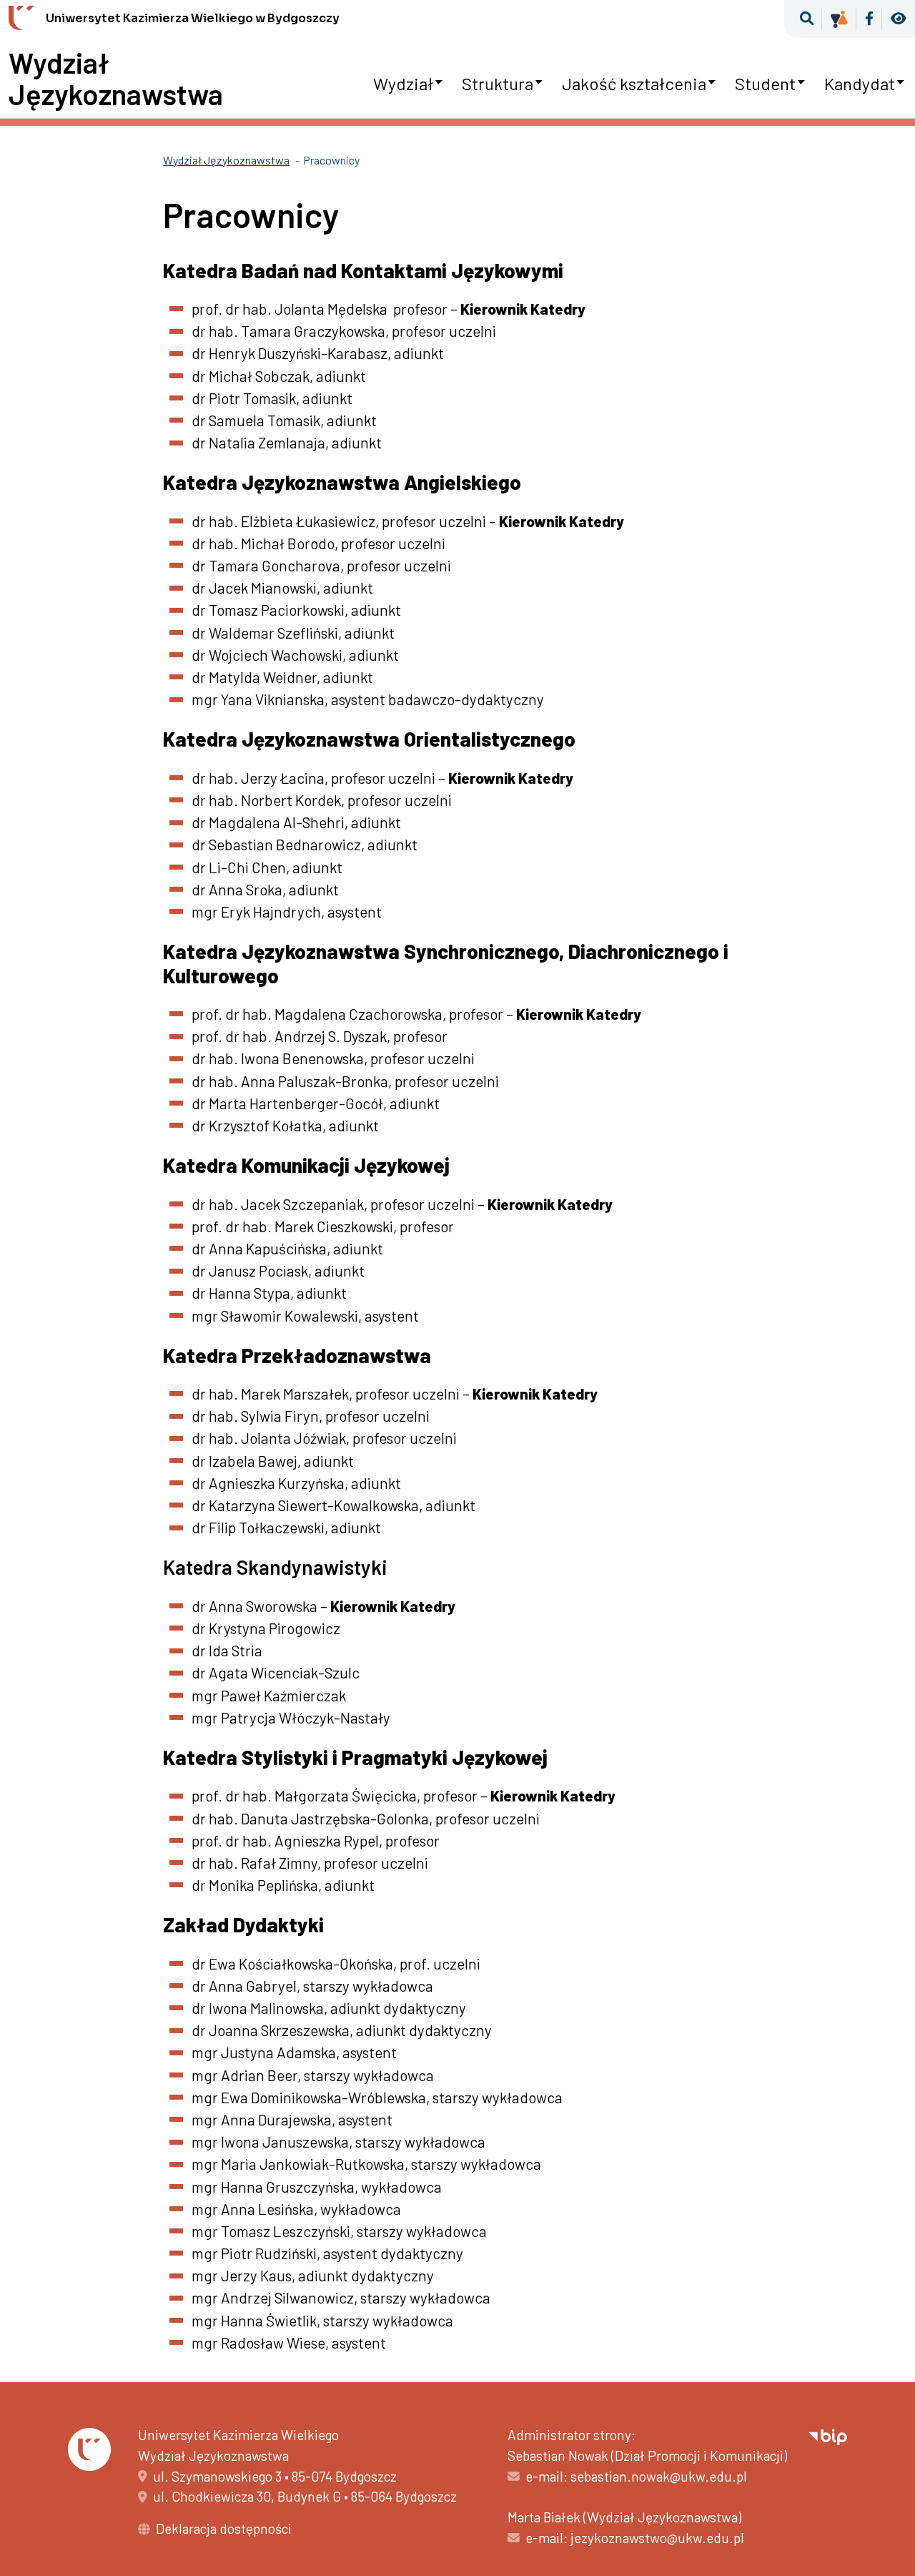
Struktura (498, 83)
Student (765, 83)
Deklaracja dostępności (224, 2528)
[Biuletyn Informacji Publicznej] (828, 2435)
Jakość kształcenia (634, 83)
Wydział (403, 83)
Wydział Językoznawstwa (116, 78)
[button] (807, 19)
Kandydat (860, 83)
